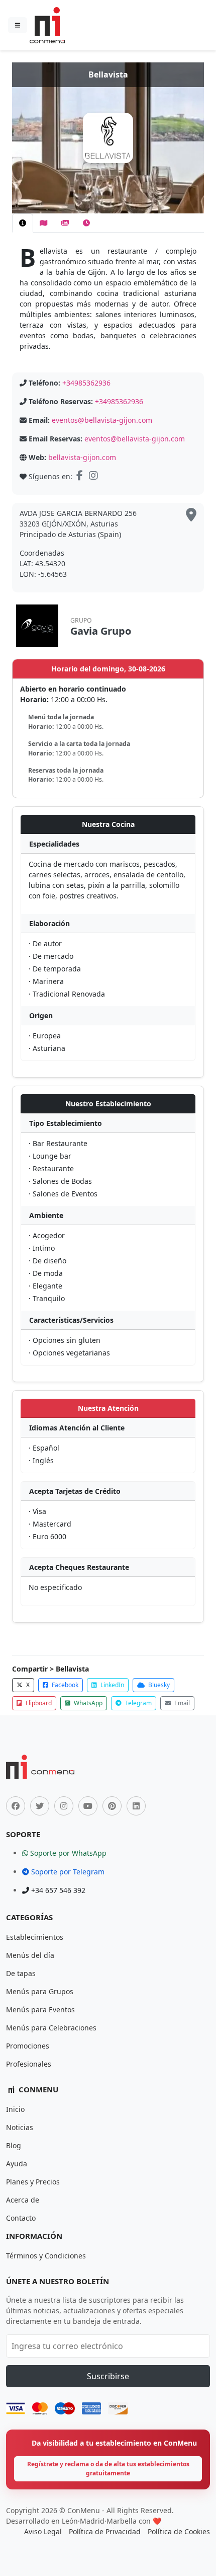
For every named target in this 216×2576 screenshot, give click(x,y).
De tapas (21, 1973)
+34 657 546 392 (57, 1890)
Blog (14, 2145)
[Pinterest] (112, 1806)
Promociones (28, 2046)
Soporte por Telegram (67, 1872)
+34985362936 (86, 383)
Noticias (20, 2127)
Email (181, 1703)
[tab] (23, 223)
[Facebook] (81, 476)
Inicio (15, 2109)
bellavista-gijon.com (82, 457)
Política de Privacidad (105, 2531)
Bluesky (158, 1685)
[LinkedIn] (136, 1806)
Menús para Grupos (40, 1991)
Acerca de (23, 2200)
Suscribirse (108, 2376)
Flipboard (38, 1703)
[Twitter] (40, 1806)
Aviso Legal (43, 2531)
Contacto (21, 2218)
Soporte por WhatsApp (67, 1853)
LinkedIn (112, 1685)
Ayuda (17, 2164)
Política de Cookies (179, 2531)
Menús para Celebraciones (51, 2028)
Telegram (138, 1703)
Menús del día (30, 1955)
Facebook (64, 1685)
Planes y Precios (33, 2182)
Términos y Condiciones (46, 2256)
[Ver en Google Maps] (191, 515)
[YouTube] (88, 1806)
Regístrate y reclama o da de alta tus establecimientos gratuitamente (108, 2469)
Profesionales (29, 2064)
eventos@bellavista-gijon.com (102, 420)
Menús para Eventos (40, 2010)
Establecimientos (35, 1937)
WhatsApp (87, 1703)
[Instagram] (94, 476)
